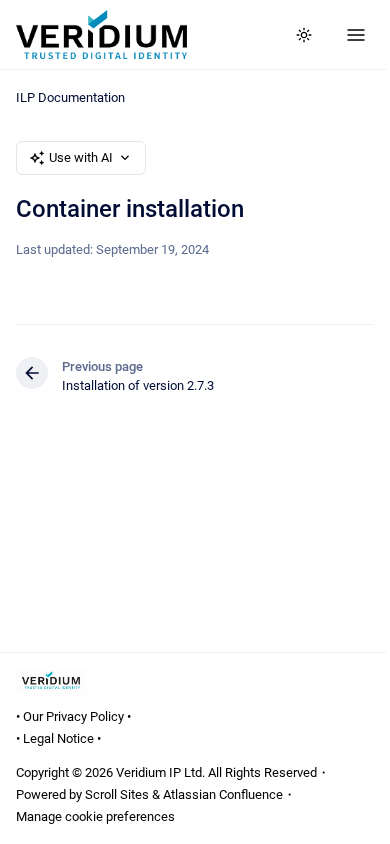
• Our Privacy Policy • (73, 716)
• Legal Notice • (58, 738)
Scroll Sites (117, 794)
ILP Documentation (70, 97)
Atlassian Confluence (223, 794)
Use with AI (81, 157)
